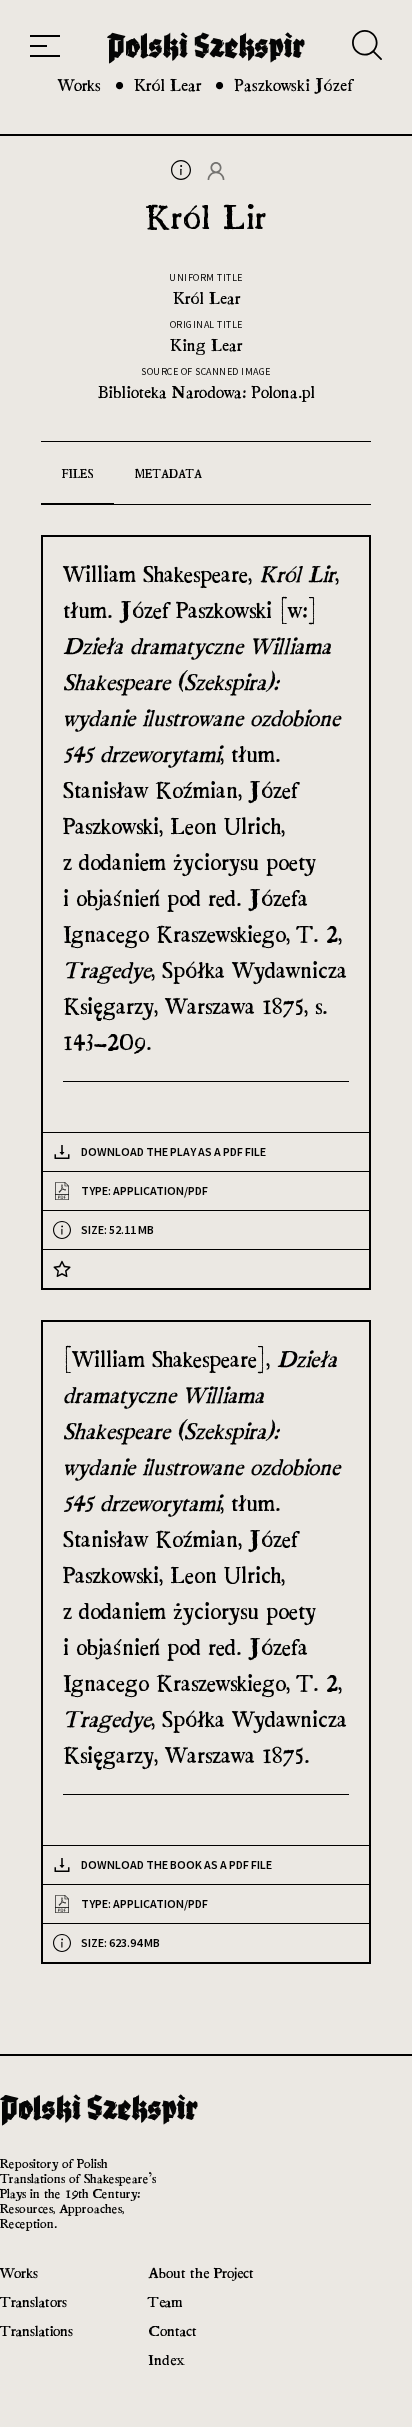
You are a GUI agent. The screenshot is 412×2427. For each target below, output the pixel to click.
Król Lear (167, 85)
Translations (36, 2330)
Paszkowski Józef (293, 85)
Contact (172, 2330)
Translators (33, 2301)
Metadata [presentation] (168, 474)
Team (165, 2301)
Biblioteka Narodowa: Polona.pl (206, 392)
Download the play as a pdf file (173, 1151)
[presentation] (181, 174)
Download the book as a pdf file (176, 1864)
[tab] (77, 473)
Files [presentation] (77, 474)
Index (166, 2359)
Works (79, 85)
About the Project (201, 2272)
